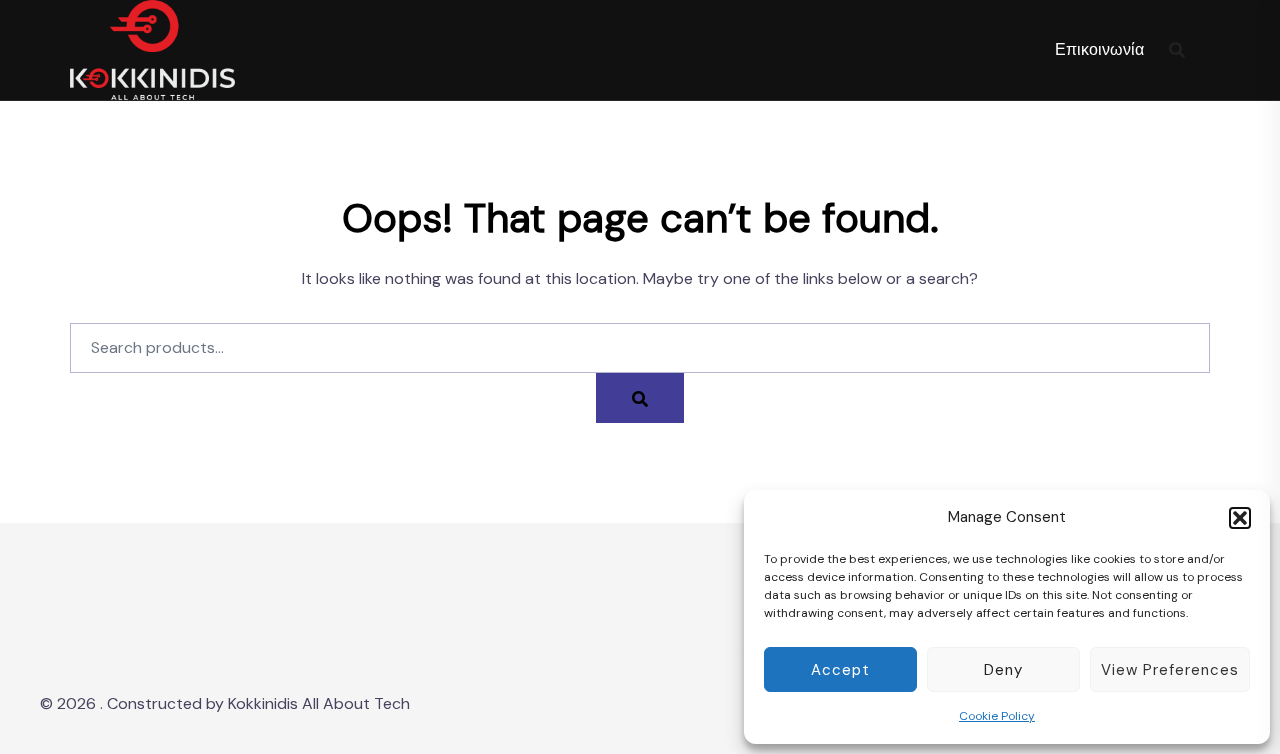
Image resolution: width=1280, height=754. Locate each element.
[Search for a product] (1177, 50)
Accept (840, 670)
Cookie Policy (997, 716)
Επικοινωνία (1099, 49)
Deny (1003, 670)
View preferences (1170, 670)
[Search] (640, 398)
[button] (1240, 518)
